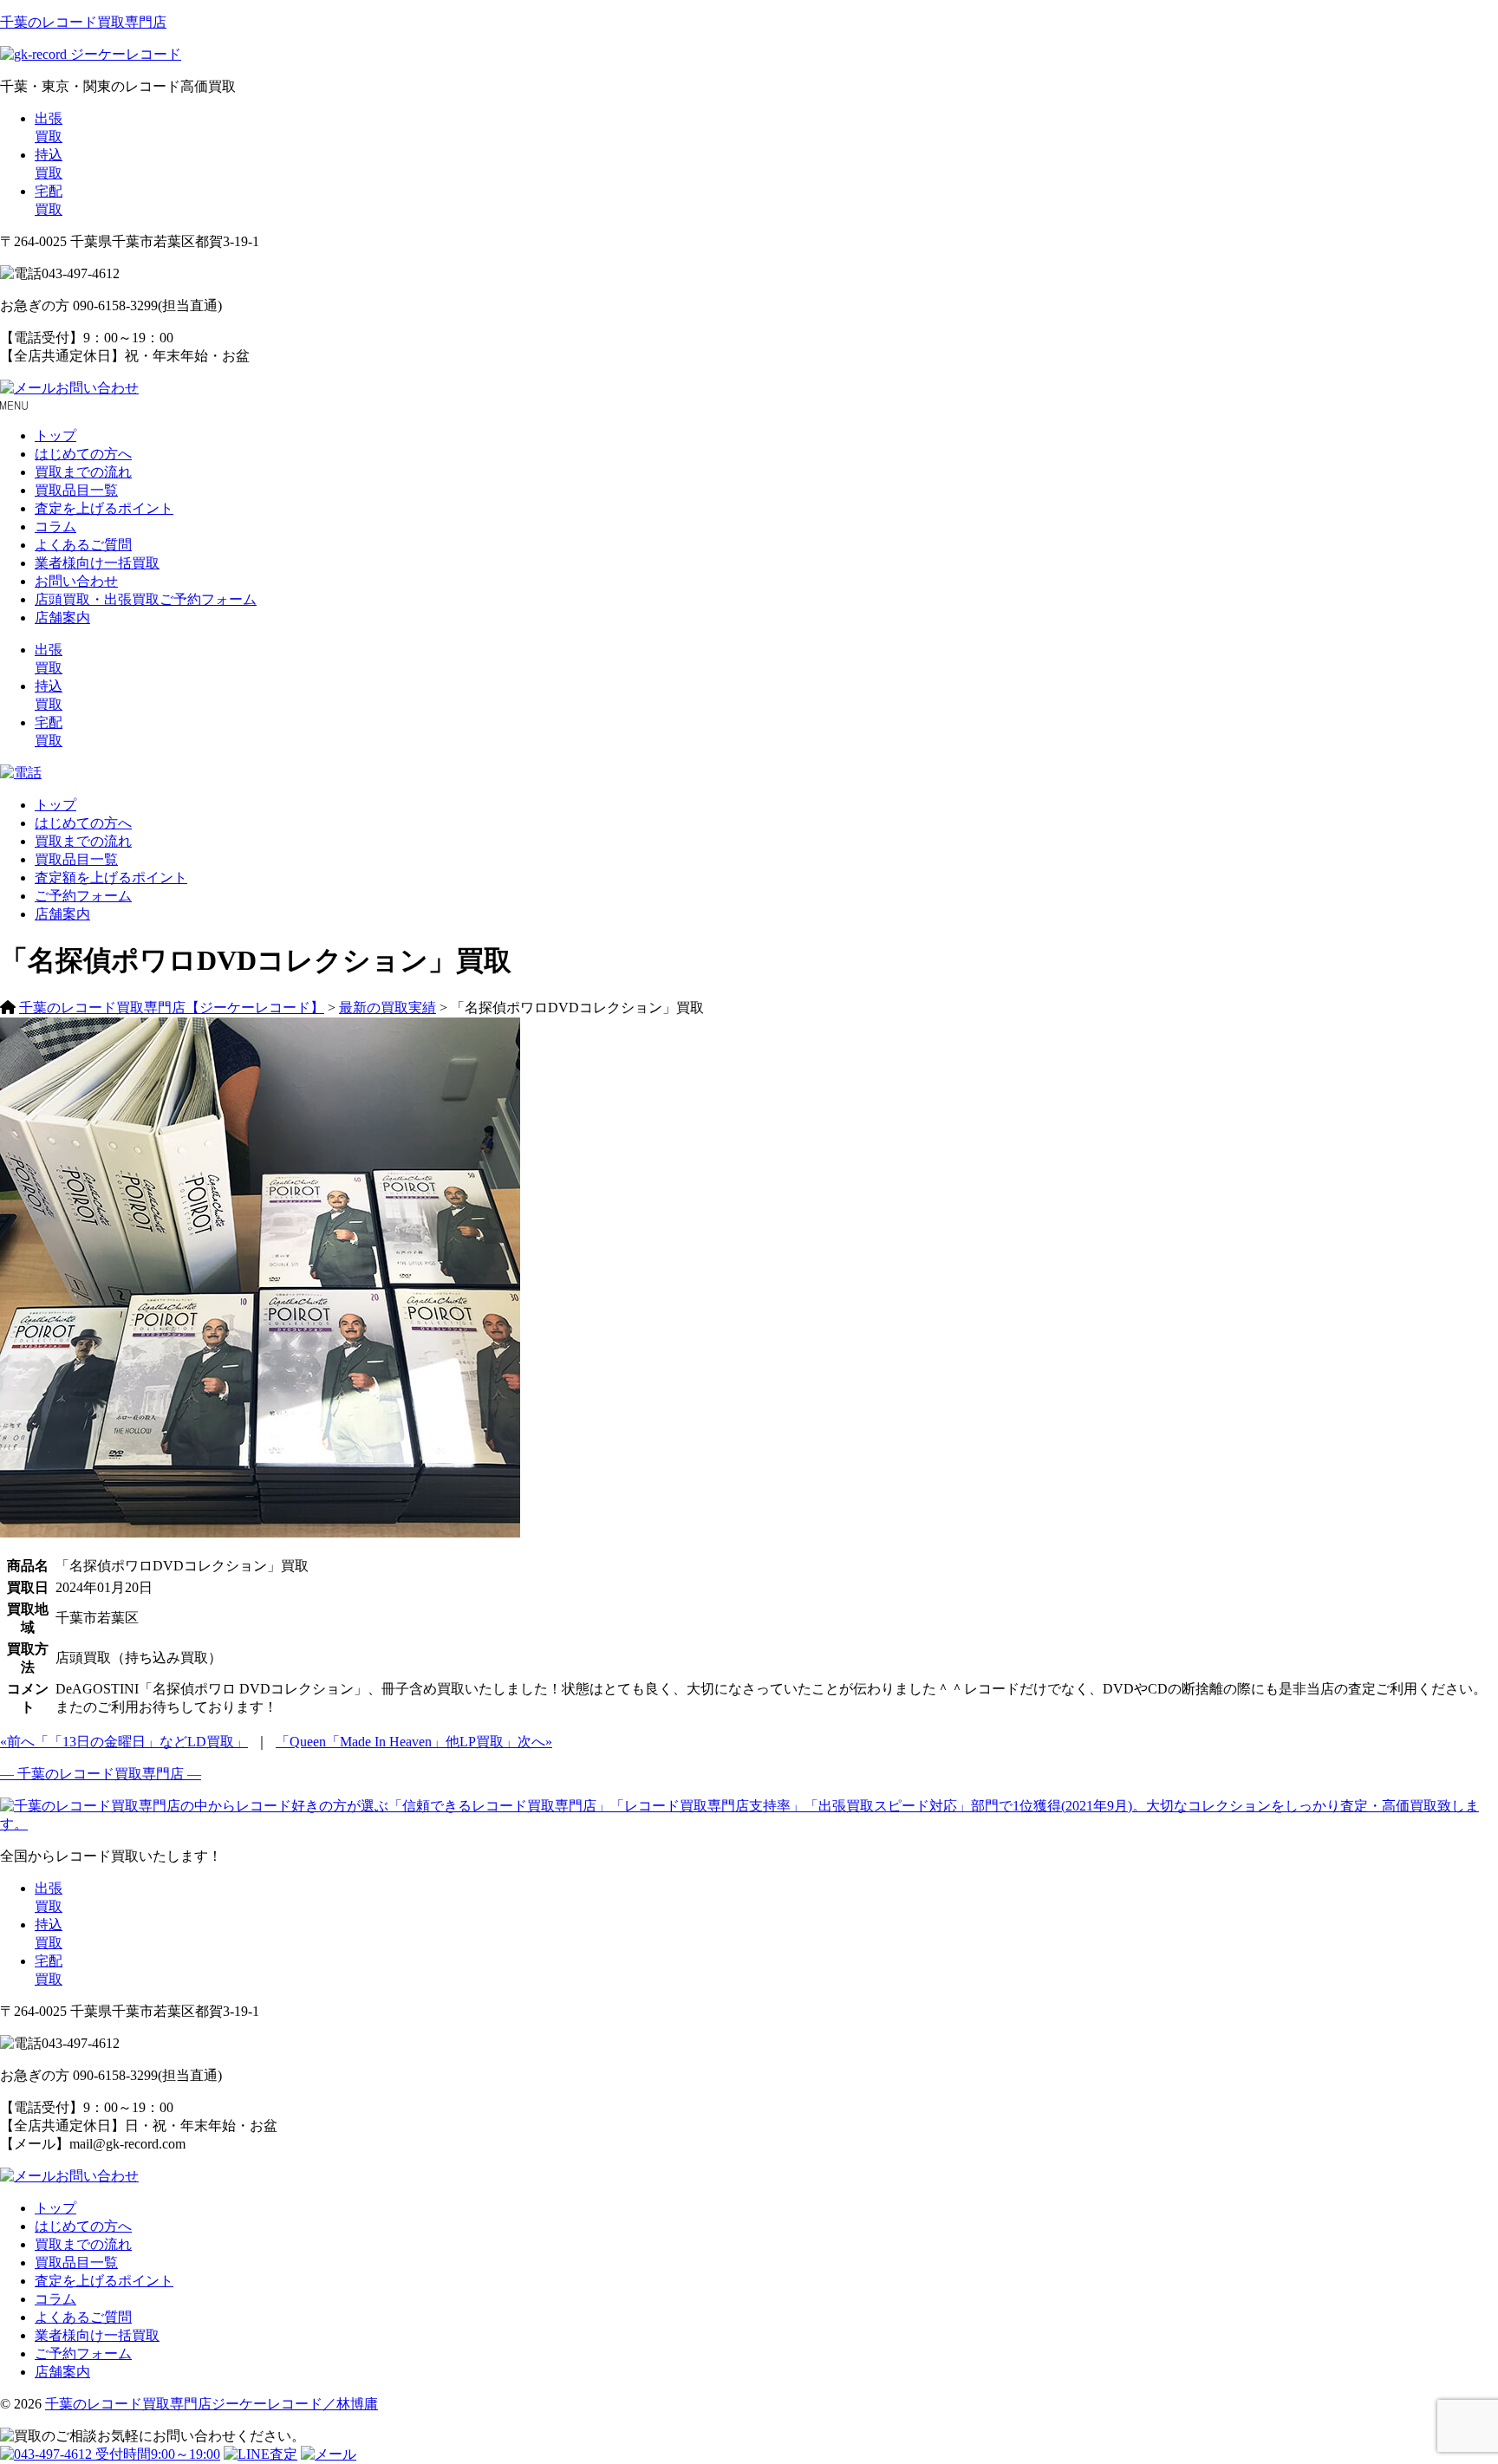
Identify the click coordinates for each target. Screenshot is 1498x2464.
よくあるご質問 (83, 545)
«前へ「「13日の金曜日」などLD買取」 (124, 1742)
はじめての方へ (83, 454)
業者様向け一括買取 (97, 563)
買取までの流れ (83, 472)
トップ (55, 436)
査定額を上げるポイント (111, 878)
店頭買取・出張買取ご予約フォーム (146, 599)
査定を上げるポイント (104, 508)
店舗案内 (62, 618)
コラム (55, 527)
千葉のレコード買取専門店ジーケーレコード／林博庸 (212, 2404)
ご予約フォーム (83, 896)
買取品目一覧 (76, 490)
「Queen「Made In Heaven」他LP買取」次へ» (414, 1742)
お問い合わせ (97, 388)
